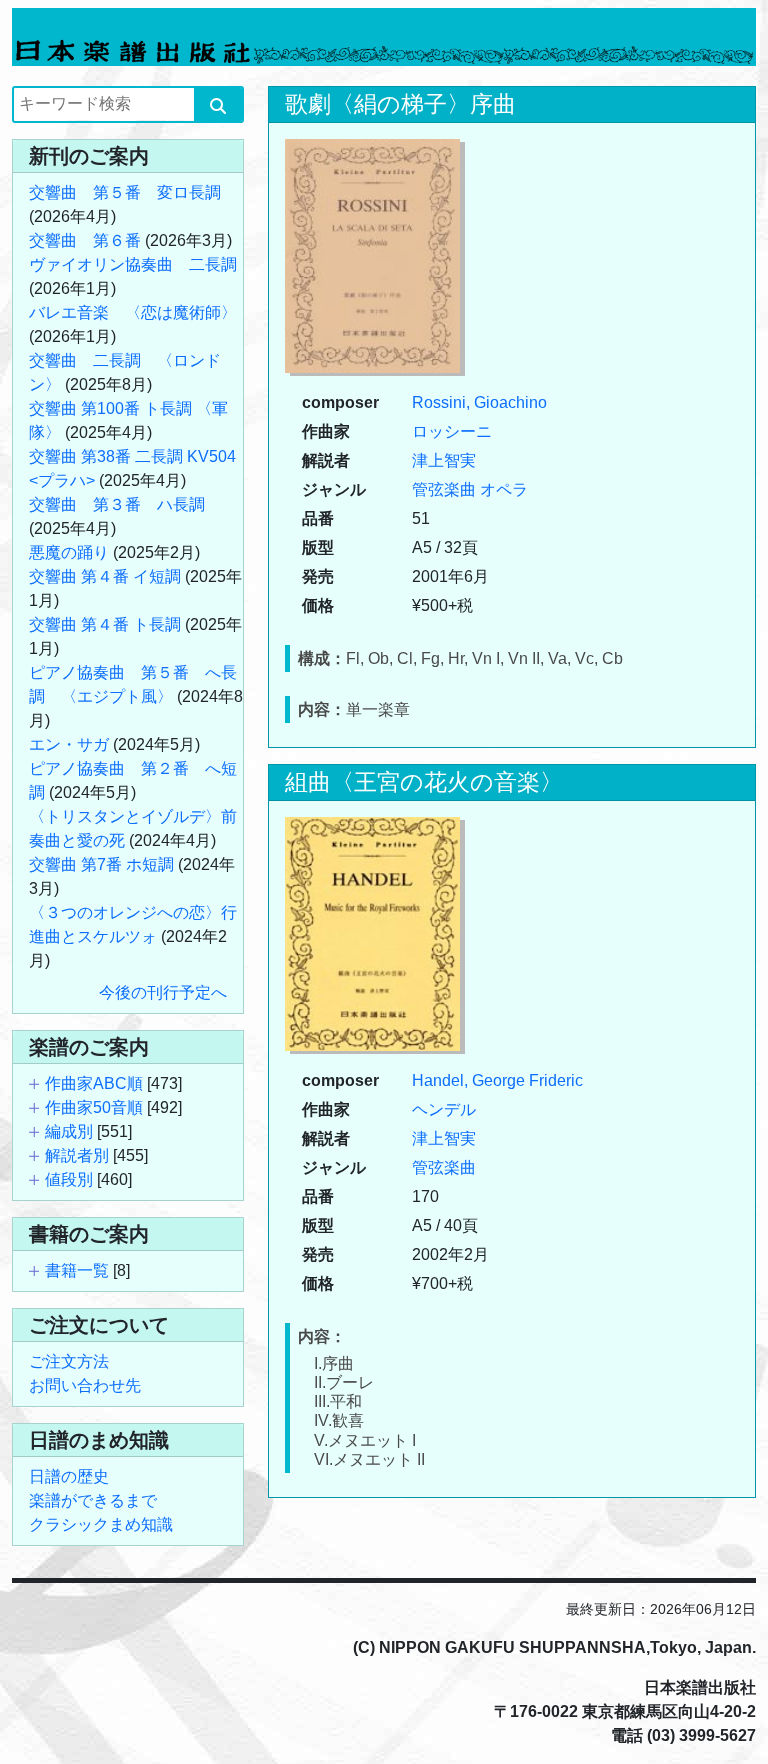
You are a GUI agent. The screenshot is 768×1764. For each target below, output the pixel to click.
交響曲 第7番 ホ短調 (101, 864)
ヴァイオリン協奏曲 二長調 (133, 264)
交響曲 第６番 (85, 240)
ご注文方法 (69, 1361)
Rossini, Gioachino (479, 402)
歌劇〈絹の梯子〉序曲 (400, 104)
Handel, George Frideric (497, 1080)
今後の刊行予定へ (163, 992)
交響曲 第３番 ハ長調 (117, 504)
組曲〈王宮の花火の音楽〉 (424, 782)
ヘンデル (444, 1109)
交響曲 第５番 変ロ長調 (125, 192)
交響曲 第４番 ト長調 (105, 624)
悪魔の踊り (69, 552)
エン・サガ (69, 744)
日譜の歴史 (69, 1476)
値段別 (69, 1179)
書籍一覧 (77, 1270)
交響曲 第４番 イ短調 (105, 576)
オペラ (504, 489)
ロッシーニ (452, 431)
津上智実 (444, 460)
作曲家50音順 (94, 1107)
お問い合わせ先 (85, 1385)
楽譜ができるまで (93, 1500)
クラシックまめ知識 (101, 1524)
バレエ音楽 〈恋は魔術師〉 (133, 312)
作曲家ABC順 (94, 1083)
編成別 (69, 1131)
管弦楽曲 (444, 489)
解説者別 (77, 1155)
